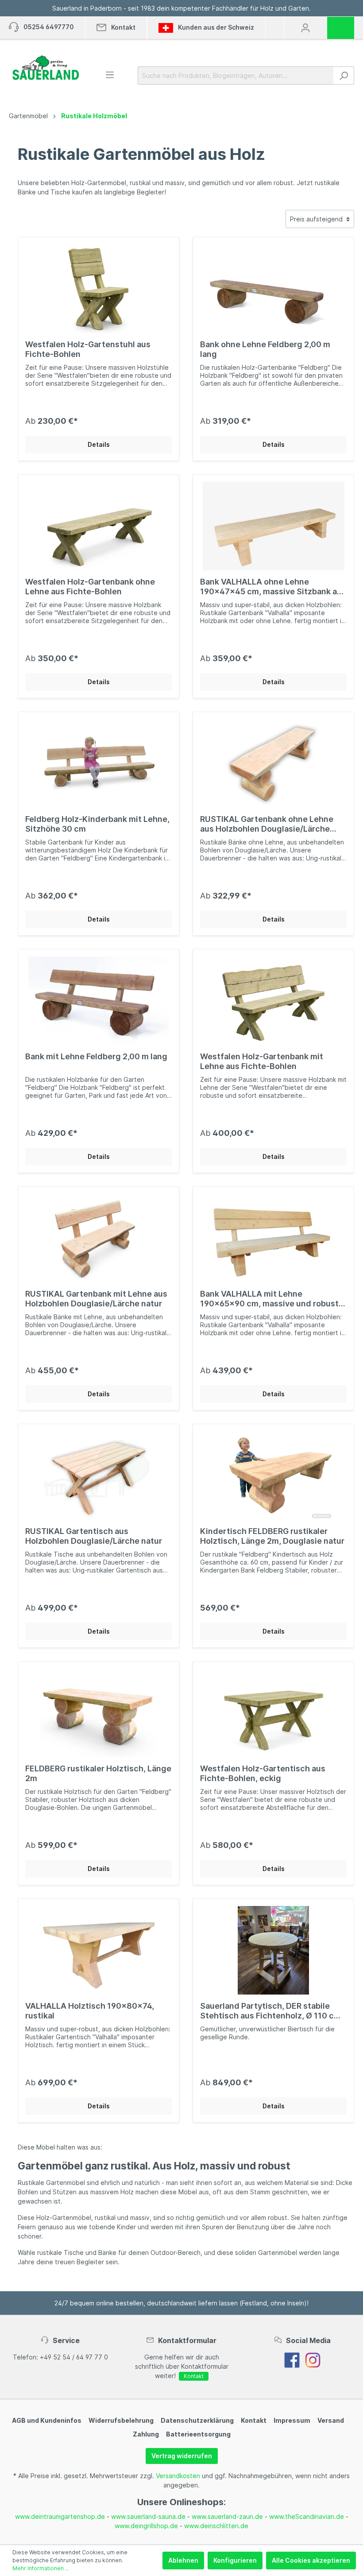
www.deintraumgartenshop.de (60, 2516)
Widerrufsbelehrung (121, 2420)
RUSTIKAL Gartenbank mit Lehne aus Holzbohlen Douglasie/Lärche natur (96, 1299)
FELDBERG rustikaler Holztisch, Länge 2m (98, 1773)
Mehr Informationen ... (41, 2568)
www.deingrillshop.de (146, 2526)
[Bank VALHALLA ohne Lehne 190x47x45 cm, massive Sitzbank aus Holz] (273, 526)
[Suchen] (344, 76)
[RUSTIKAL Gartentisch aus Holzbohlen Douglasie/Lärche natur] (98, 1476)
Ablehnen (183, 2560)
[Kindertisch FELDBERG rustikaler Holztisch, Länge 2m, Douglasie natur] (273, 1476)
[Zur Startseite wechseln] (45, 68)
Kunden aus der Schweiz (215, 27)
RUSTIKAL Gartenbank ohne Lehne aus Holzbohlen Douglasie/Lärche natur (267, 824)
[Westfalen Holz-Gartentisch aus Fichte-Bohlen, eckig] (273, 1713)
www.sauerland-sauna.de (148, 2516)
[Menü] (110, 75)
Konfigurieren (235, 2560)
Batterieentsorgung (198, 2434)
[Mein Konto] (305, 28)
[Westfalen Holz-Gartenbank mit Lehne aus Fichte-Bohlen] (273, 1001)
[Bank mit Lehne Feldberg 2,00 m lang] (98, 1001)
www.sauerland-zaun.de (227, 2516)
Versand (331, 2420)
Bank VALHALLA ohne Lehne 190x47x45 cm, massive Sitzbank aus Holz (273, 587)
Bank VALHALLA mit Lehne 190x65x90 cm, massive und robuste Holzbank (272, 1299)
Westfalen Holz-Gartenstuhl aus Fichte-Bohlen (88, 349)
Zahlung (146, 2434)
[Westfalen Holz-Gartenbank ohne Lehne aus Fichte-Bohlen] (98, 526)
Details (99, 444)
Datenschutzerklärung (197, 2420)
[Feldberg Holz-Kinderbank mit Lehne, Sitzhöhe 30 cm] (98, 763)
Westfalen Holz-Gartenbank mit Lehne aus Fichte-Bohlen (262, 1061)
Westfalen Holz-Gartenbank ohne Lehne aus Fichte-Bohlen (90, 587)
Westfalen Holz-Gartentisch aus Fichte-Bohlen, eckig (263, 1773)
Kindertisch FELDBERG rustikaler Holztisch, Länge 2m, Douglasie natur (272, 1536)
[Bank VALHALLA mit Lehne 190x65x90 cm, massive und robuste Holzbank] (273, 1238)
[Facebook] (292, 2360)
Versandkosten (178, 2476)
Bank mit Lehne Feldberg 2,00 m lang (96, 1056)
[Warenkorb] (344, 25)
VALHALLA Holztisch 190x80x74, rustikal (90, 2011)
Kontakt (194, 2376)
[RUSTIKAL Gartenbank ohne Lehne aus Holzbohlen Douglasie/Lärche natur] (273, 763)
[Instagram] (313, 2360)
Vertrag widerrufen (182, 2456)
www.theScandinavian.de (307, 2516)
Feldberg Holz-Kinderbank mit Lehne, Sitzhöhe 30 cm (97, 824)
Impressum (292, 2420)
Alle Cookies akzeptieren (311, 2560)
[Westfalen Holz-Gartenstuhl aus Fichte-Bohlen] (98, 289)
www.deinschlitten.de (216, 2526)
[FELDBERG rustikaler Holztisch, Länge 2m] (98, 1713)
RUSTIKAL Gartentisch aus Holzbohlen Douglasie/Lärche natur (94, 1536)
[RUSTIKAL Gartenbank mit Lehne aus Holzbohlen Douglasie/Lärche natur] (98, 1238)
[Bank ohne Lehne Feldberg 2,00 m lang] (273, 289)
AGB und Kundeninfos (47, 2420)
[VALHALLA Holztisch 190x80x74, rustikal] (98, 1950)
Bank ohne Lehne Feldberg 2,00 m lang (265, 349)
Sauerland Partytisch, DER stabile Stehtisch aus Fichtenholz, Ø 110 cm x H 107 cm (270, 2011)
